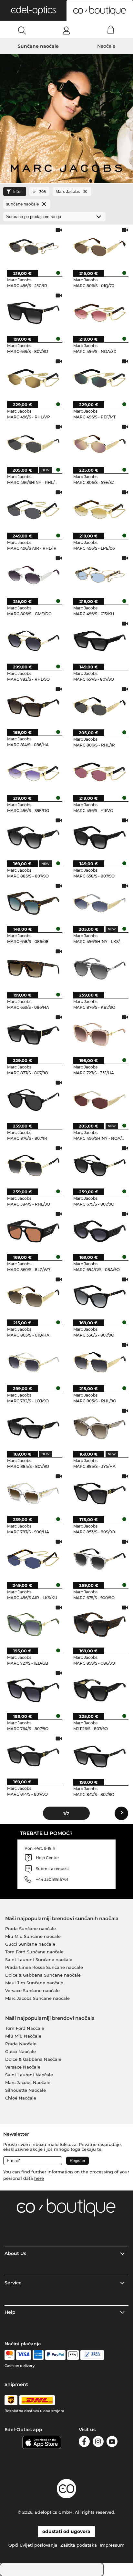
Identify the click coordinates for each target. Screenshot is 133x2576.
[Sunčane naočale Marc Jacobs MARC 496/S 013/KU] (100, 575)
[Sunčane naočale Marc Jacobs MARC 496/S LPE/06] (100, 509)
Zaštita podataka (79, 2545)
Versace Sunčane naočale (32, 1990)
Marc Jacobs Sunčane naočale (37, 1998)
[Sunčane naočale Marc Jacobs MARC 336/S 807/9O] (100, 1296)
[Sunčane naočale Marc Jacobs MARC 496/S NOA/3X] (100, 312)
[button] (33, 10)
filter (17, 191)
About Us (15, 2253)
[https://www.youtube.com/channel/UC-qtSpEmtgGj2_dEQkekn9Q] (112, 2443)
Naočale (106, 46)
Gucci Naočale (20, 2051)
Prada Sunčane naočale (31, 1929)
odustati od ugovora (66, 2531)
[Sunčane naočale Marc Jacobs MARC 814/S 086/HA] (33, 706)
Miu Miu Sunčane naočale (33, 1936)
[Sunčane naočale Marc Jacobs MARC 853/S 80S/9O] (100, 1493)
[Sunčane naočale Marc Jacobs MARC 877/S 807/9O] (33, 1034)
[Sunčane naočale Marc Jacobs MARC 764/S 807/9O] (33, 1690)
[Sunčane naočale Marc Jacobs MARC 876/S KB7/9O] (100, 968)
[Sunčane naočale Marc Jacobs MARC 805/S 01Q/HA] (33, 1296)
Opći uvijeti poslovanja (33, 2545)
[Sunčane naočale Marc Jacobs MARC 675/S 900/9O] (100, 1559)
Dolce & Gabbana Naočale (33, 2059)
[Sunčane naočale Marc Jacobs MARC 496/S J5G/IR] (33, 247)
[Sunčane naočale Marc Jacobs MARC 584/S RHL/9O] (33, 1165)
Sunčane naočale (38, 46)
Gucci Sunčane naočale (30, 1944)
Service (13, 2283)
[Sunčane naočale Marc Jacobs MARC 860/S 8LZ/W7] (33, 1231)
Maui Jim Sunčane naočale (34, 1983)
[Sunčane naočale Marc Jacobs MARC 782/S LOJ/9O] (33, 1362)
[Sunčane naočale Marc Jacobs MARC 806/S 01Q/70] (100, 247)
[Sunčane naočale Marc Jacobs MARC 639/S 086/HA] (33, 968)
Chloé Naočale (21, 2098)
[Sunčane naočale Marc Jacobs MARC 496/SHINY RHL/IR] (33, 444)
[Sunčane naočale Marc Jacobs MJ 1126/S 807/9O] (100, 1690)
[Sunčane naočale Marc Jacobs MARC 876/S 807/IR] (33, 1100)
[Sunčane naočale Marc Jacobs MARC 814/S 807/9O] (33, 1755)
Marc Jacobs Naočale (28, 2082)
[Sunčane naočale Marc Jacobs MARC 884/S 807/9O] (33, 1428)
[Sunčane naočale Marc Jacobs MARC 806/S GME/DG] (33, 575)
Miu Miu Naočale (23, 2036)
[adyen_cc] (9, 2355)
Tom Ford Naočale (25, 2028)
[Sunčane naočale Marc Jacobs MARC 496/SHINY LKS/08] (100, 903)
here (39, 2178)
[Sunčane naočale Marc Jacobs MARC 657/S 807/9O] (100, 641)
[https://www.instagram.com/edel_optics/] (98, 2443)
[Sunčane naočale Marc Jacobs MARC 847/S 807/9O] (100, 1755)
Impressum (112, 2545)
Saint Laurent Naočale (29, 2075)
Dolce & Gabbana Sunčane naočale (43, 1975)
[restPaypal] (55, 2355)
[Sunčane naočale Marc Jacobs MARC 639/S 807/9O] (33, 312)
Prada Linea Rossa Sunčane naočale (44, 1967)
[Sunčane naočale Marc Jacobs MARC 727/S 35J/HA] (100, 1034)
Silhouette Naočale (26, 2090)
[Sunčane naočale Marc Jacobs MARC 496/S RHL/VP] (33, 378)
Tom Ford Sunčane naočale (34, 1952)
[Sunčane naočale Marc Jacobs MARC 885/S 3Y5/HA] (100, 1428)
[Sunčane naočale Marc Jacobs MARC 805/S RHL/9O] (100, 1362)
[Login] (66, 30)
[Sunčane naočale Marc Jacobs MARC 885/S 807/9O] (33, 837)
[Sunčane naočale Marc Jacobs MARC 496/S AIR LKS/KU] (33, 1559)
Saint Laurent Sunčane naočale (39, 1960)
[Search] (22, 30)
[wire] (92, 2355)
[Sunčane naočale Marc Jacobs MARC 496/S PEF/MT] (100, 378)
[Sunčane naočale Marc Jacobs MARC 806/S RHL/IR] (100, 706)
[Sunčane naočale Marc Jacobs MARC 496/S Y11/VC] (100, 772)
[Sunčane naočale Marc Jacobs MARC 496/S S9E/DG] (33, 772)
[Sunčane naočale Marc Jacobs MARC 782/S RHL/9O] (33, 641)
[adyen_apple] (73, 2355)
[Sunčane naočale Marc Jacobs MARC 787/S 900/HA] (33, 1493)
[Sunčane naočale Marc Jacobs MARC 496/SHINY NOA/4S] (100, 1100)
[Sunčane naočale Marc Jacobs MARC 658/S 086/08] (33, 903)
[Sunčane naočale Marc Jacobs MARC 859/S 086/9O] (100, 1624)
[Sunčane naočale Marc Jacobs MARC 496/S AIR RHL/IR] (33, 509)
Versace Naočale (23, 2067)
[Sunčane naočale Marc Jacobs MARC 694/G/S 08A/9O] (100, 1231)
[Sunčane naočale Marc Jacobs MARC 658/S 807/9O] (100, 837)
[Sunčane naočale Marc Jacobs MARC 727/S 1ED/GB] (33, 1624)
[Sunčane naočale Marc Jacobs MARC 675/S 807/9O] (100, 1165)
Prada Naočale (21, 2044)
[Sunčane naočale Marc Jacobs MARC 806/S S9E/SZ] (100, 444)
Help (10, 2312)
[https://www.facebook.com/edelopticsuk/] (84, 2443)
